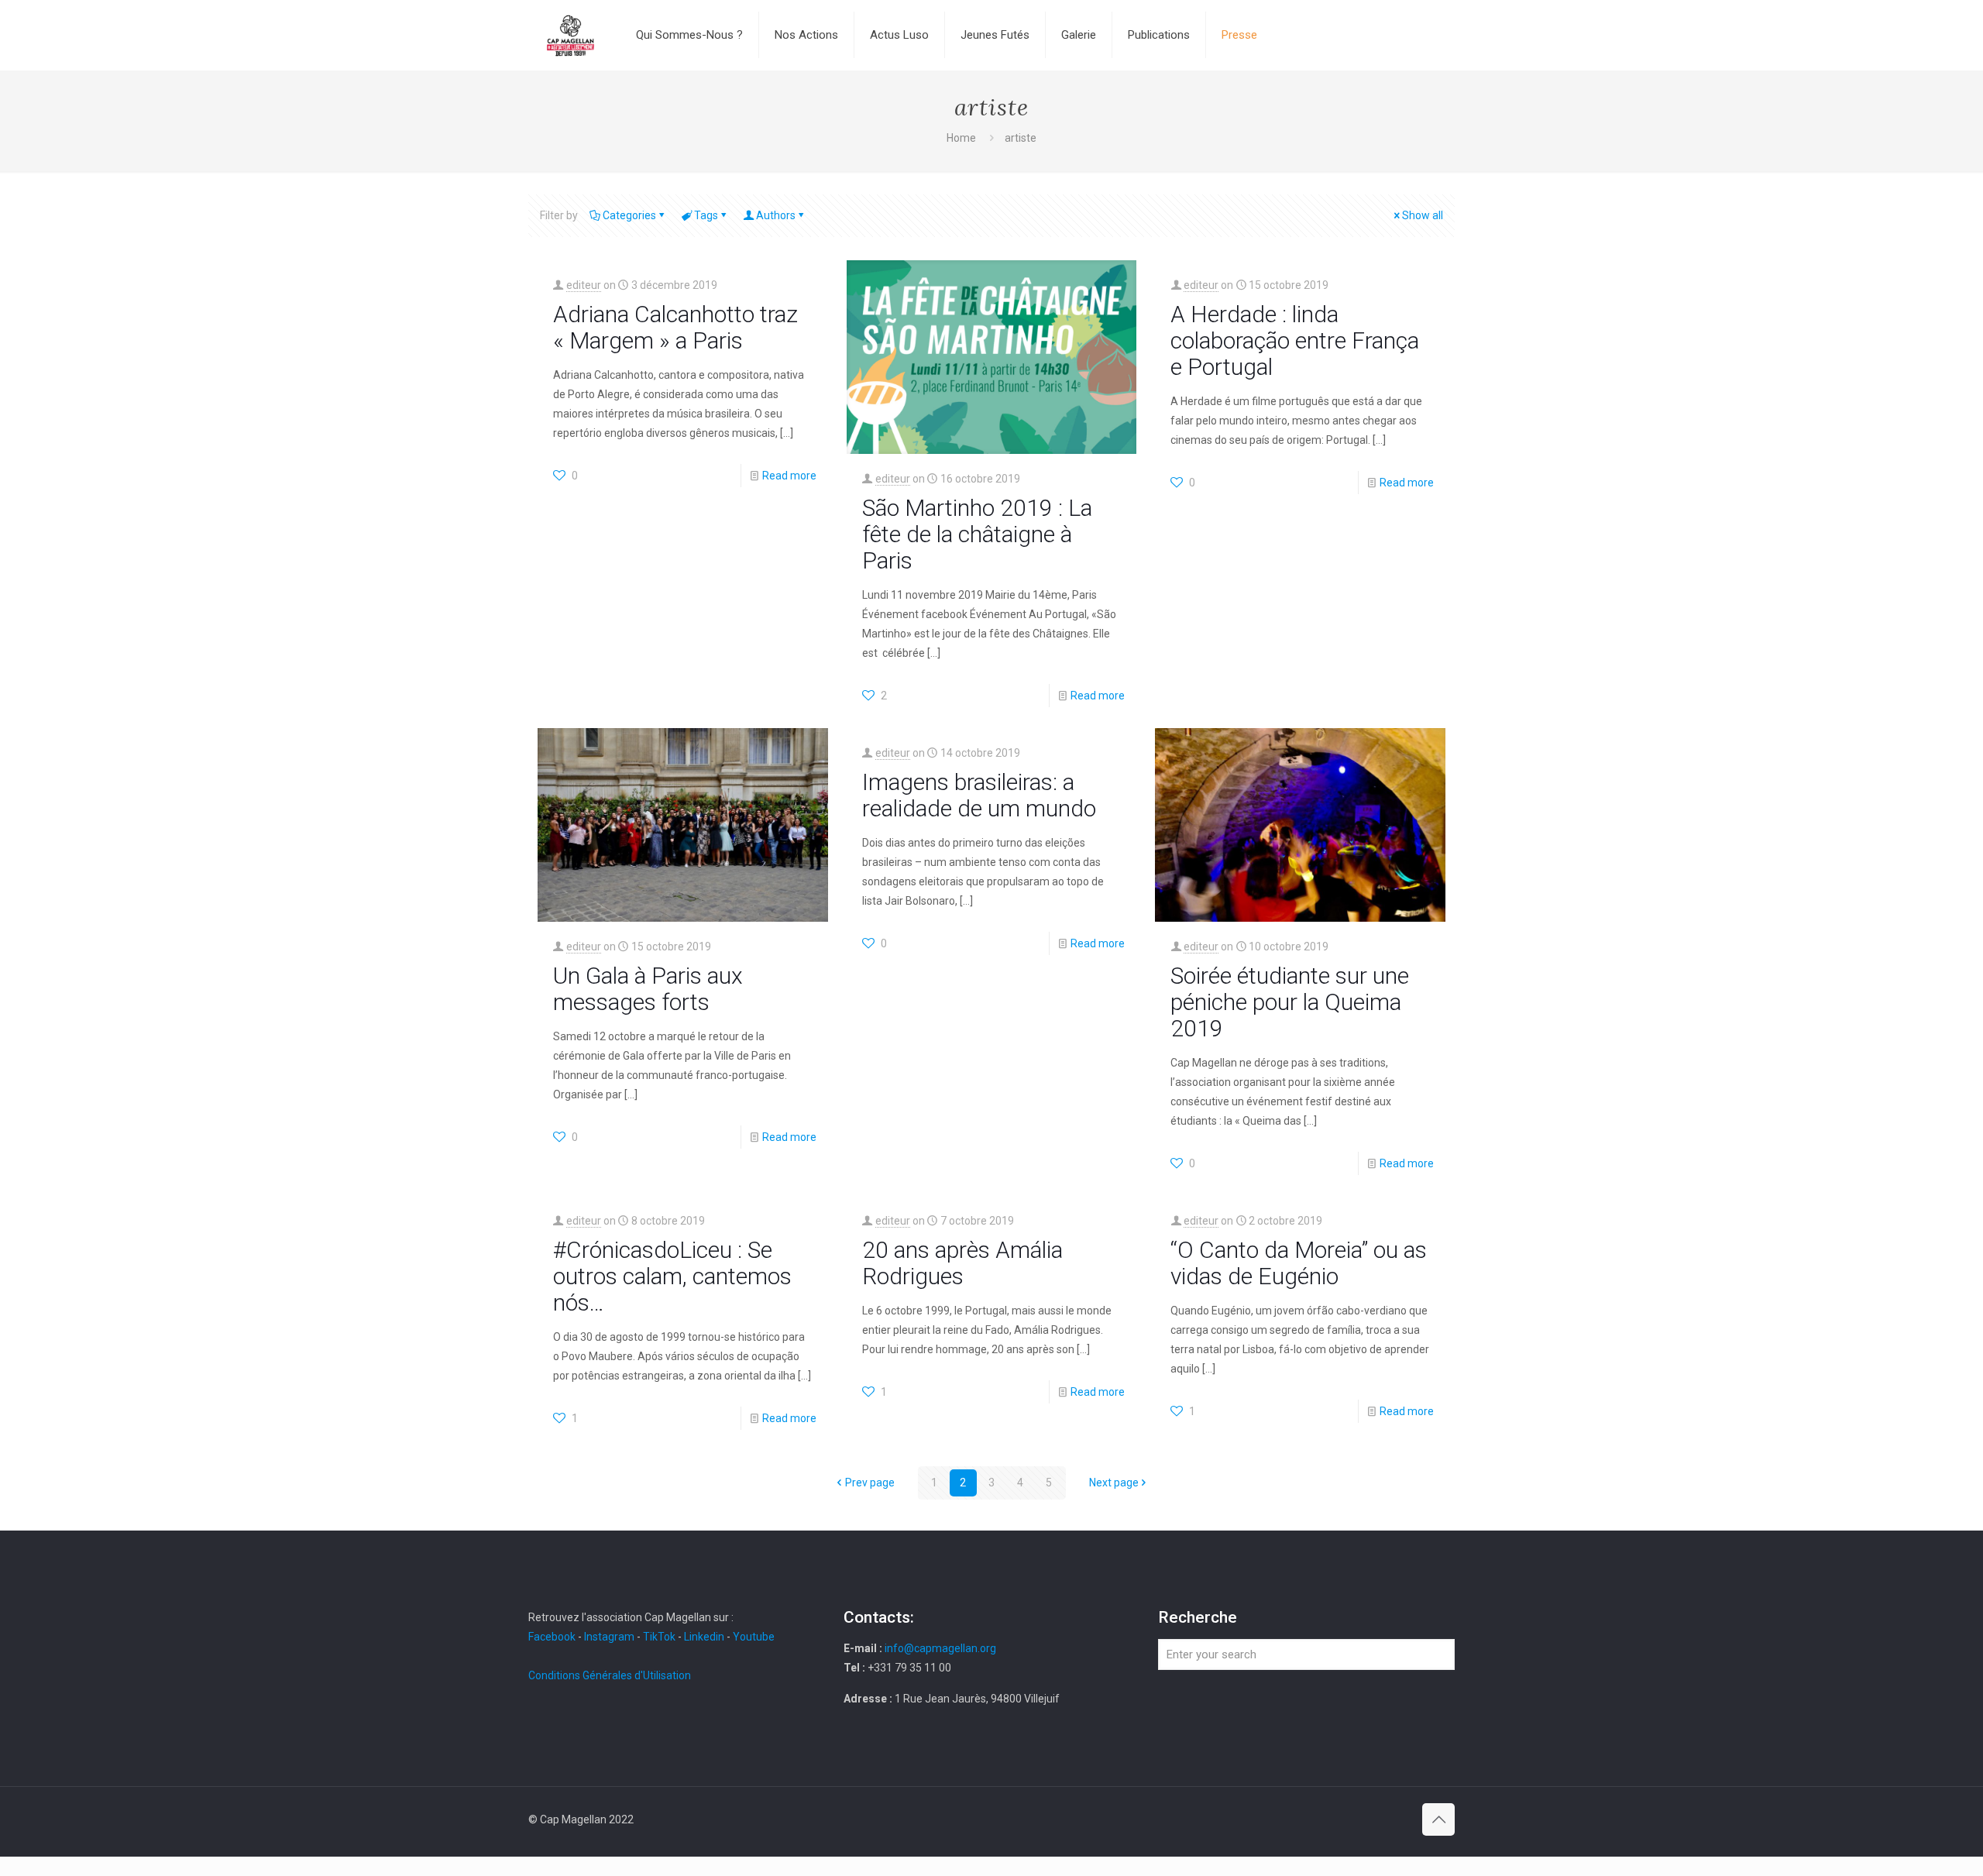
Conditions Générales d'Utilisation (610, 1675)
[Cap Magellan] (570, 35)
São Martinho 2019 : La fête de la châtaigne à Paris (977, 534)
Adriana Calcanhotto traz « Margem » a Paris (675, 327)
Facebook (553, 1637)
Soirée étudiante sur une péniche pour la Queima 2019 (1290, 1002)
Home (961, 138)
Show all (1423, 215)
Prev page (870, 1483)
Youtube (754, 1637)
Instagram (609, 1637)
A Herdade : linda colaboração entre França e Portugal (1295, 340)
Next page (1114, 1483)
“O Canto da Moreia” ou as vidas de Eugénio (1299, 1263)
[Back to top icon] (1438, 1819)
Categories (629, 215)
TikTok (659, 1637)
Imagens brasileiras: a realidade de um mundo (979, 795)
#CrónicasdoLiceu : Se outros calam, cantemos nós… (672, 1276)
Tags (706, 215)
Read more (789, 476)
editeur (584, 285)
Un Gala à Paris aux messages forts (648, 989)
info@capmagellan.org (940, 1648)
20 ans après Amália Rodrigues (962, 1263)
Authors (776, 215)
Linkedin (704, 1637)
